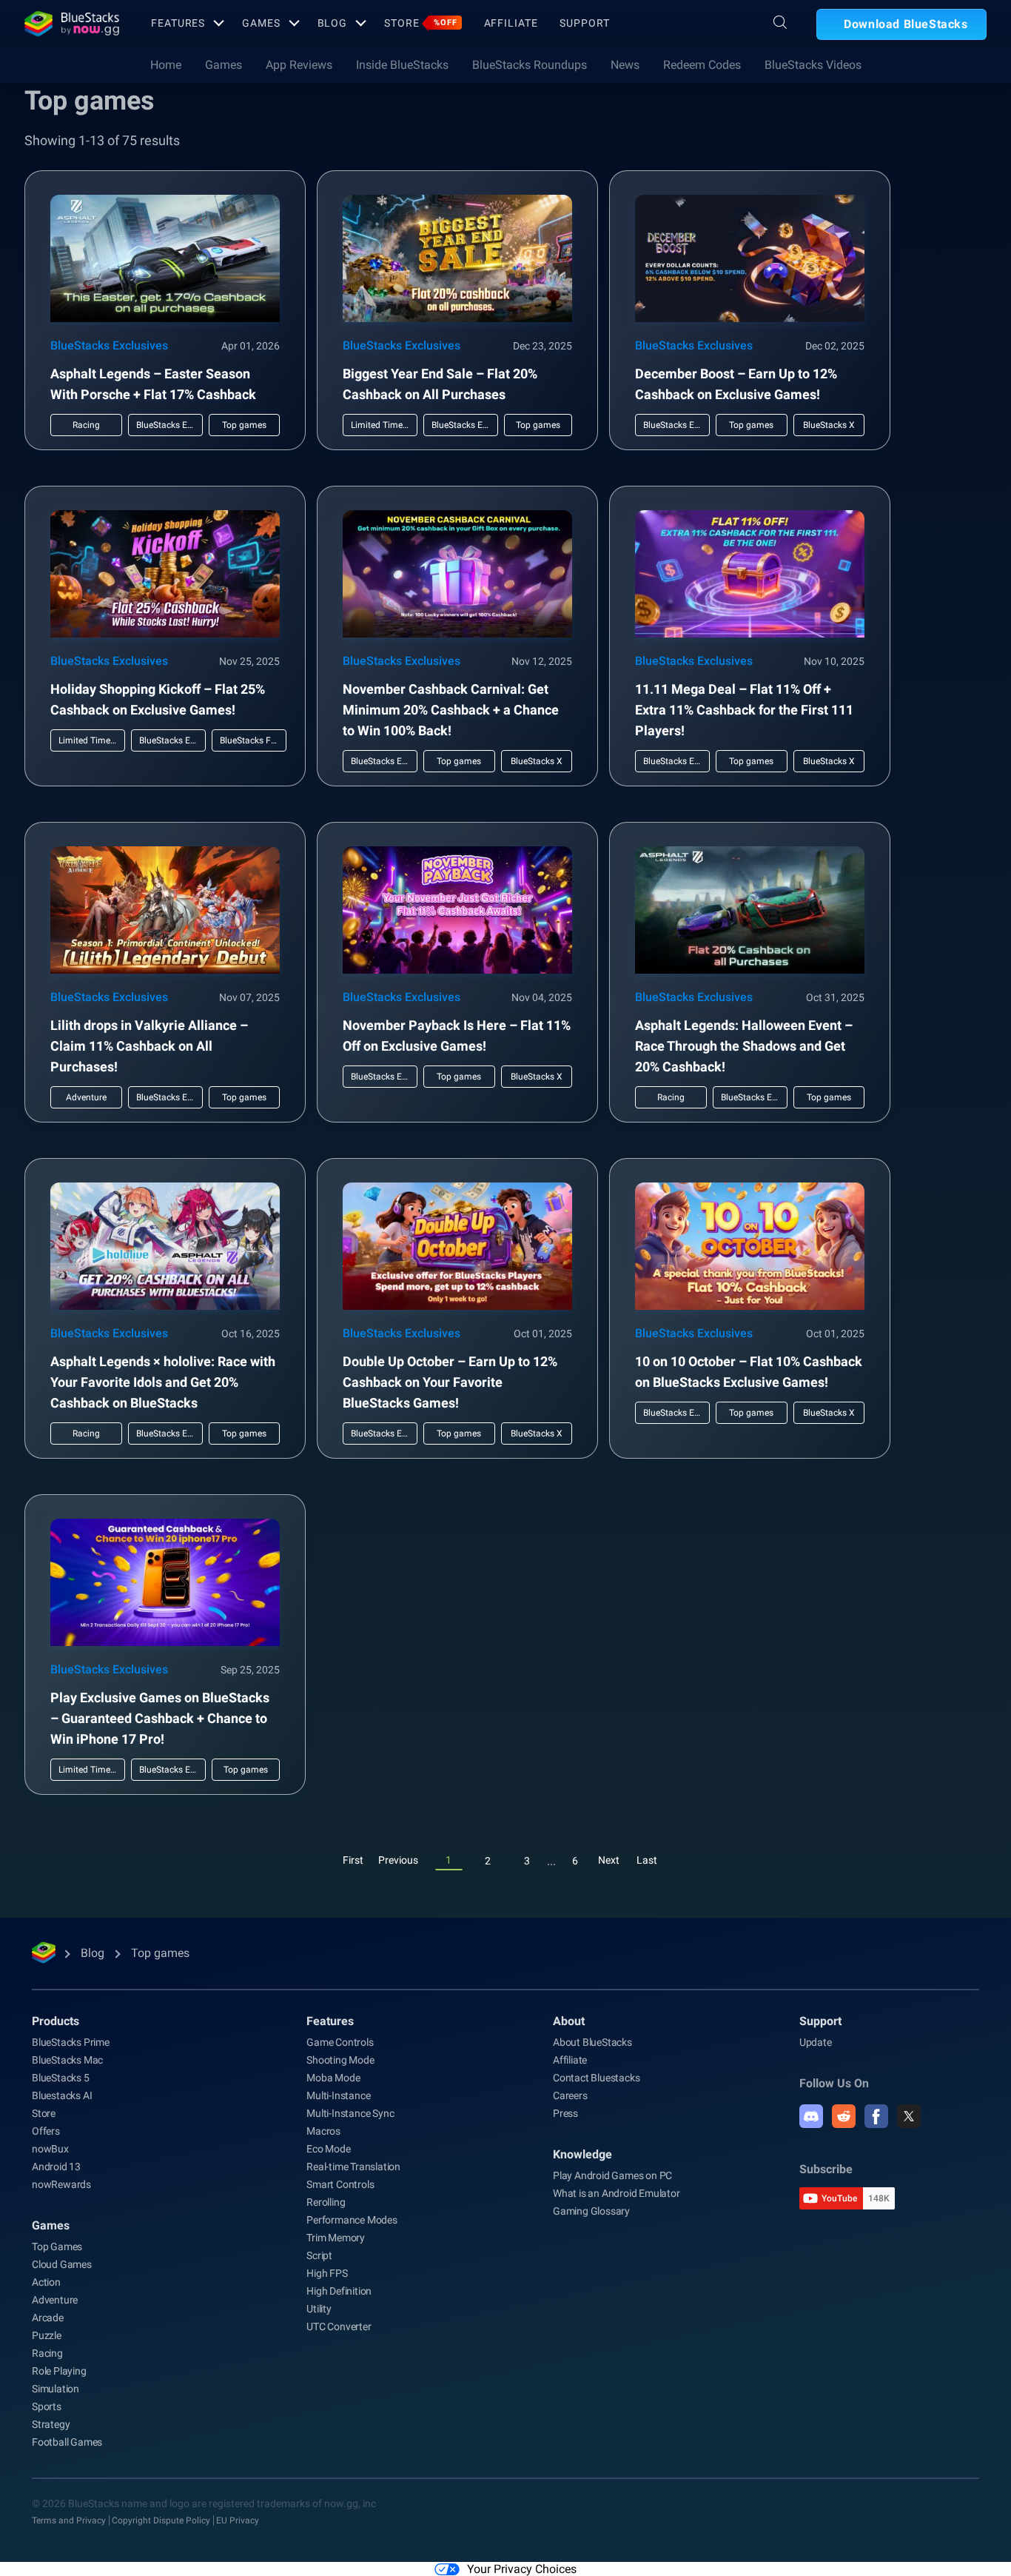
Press (565, 2113)
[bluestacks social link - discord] (811, 2116)
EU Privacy (238, 2520)
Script (319, 2255)
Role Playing (59, 2371)
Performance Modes (352, 2220)
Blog (333, 23)
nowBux (50, 2149)
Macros (323, 2131)
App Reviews (299, 65)
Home (166, 65)
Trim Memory (336, 2238)
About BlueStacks (592, 2042)
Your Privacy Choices (522, 2569)
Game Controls (340, 2042)
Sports (47, 2406)
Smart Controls (340, 2184)
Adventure (55, 2300)
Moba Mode (333, 2078)
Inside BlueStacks (402, 65)
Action (46, 2282)
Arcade (48, 2318)
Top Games (57, 2247)
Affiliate (511, 23)
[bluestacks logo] (72, 24)
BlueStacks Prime (71, 2042)
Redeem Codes (702, 65)
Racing (47, 2353)
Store (420, 23)
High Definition (339, 2291)
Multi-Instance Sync (350, 2113)
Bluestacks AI (62, 2095)
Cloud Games (62, 2264)
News (625, 65)
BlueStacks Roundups (530, 65)
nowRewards (61, 2184)
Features (178, 23)
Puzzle (47, 2335)
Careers (570, 2095)
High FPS (327, 2273)
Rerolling (326, 2202)
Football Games (67, 2442)
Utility (319, 2309)
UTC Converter (339, 2326)
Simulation (56, 2389)
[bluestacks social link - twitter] (909, 2116)
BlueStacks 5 (61, 2078)
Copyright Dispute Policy (161, 2520)
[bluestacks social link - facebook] (876, 2116)
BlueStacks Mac (67, 2060)
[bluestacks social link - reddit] (844, 2116)
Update (816, 2042)
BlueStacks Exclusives (109, 345)
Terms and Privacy (69, 2520)
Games (261, 23)
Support (584, 23)
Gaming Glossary (591, 2211)
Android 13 (56, 2167)
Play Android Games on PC (612, 2175)
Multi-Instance (338, 2095)
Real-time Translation (353, 2167)
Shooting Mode (340, 2060)
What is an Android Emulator (617, 2193)
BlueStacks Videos (813, 65)
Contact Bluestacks (596, 2078)
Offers (46, 2131)
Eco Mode (328, 2149)
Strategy (51, 2424)
